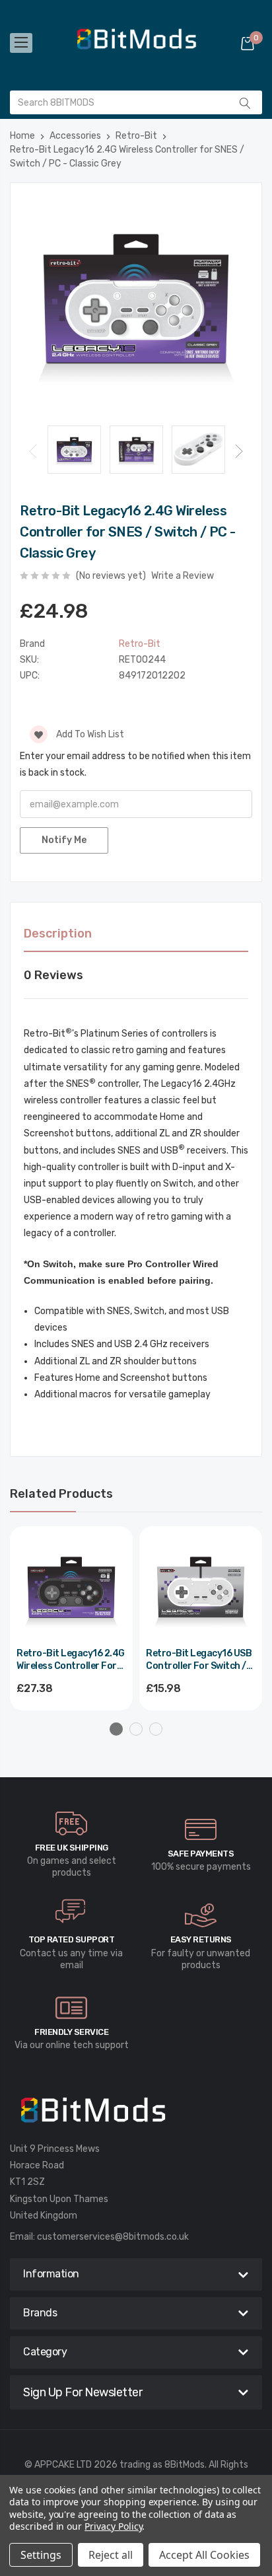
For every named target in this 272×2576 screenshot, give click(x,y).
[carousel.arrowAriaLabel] (71, 1823)
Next (239, 451)
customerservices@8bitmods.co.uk (113, 2237)
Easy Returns (201, 1939)
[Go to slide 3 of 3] (156, 1729)
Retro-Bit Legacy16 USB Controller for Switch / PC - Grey (199, 1661)
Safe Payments (201, 1854)
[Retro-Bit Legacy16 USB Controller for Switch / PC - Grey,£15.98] (201, 1588)
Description (58, 934)
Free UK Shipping (72, 1848)
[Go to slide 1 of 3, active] (116, 1729)
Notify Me (64, 840)
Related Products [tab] (61, 1494)
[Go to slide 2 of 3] (136, 1729)
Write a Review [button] (183, 576)
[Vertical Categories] (21, 43)
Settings (41, 2555)
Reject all (111, 2555)
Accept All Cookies (204, 2555)
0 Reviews (53, 975)
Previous (33, 451)
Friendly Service (71, 2032)
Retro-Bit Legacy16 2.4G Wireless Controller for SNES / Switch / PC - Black (71, 1661)
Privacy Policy (113, 2526)
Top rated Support (72, 1939)
